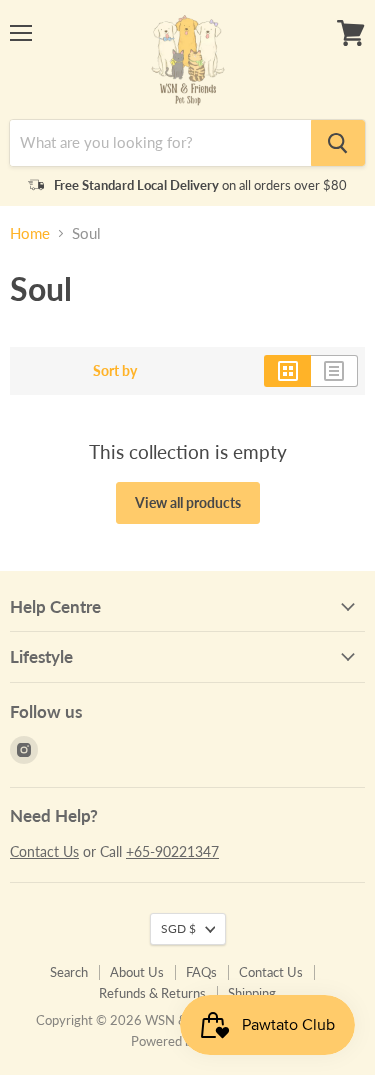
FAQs (201, 972)
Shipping (252, 993)
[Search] (338, 143)
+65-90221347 (172, 851)
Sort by (115, 371)
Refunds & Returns (152, 993)
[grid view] (287, 371)
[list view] (334, 371)
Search (69, 972)
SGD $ (178, 928)
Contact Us (44, 851)
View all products (188, 502)
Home (30, 233)
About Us (137, 972)
